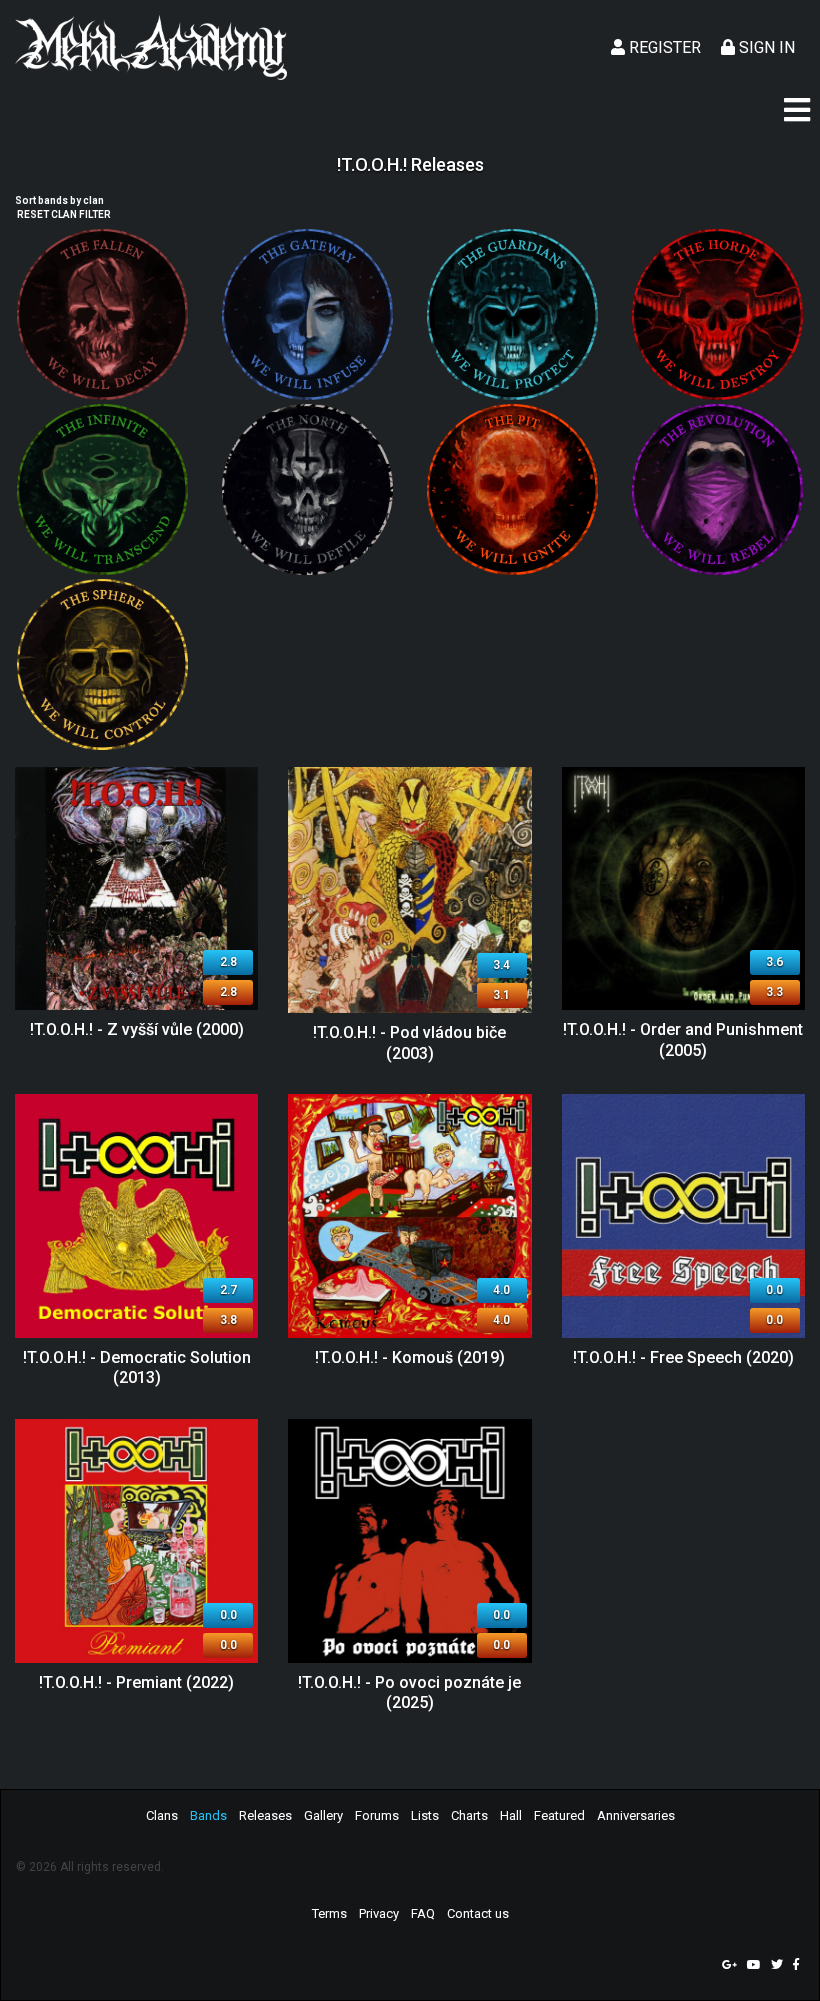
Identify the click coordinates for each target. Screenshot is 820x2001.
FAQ (423, 1913)
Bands (208, 1815)
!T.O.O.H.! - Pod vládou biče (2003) (409, 1043)
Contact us (478, 1913)
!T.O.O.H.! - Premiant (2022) (136, 1682)
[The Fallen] (102, 314)
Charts (469, 1815)
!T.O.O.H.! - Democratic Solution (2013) (137, 1368)
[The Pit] (512, 489)
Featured (559, 1815)
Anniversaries (636, 1815)
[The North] (307, 489)
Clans (162, 1815)
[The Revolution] (717, 489)
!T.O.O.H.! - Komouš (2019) (410, 1357)
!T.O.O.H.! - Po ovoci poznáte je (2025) (409, 1693)
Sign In (765, 47)
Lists (425, 1815)
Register (663, 47)
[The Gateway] (307, 314)
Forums (377, 1815)
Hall (511, 1815)
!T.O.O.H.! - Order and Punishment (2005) (683, 1040)
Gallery (323, 1815)
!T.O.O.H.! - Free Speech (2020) (683, 1357)
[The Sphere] (102, 664)
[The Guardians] (512, 314)
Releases (265, 1815)
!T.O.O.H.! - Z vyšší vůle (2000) (137, 1029)
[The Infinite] (102, 489)
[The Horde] (717, 314)
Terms (329, 1913)
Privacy (379, 1913)
